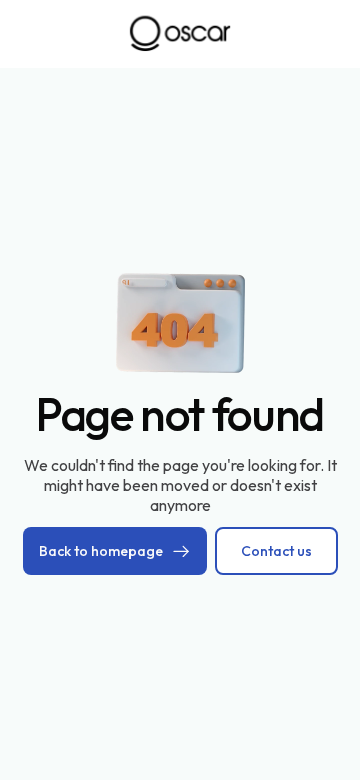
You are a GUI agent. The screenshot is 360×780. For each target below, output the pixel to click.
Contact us (276, 551)
